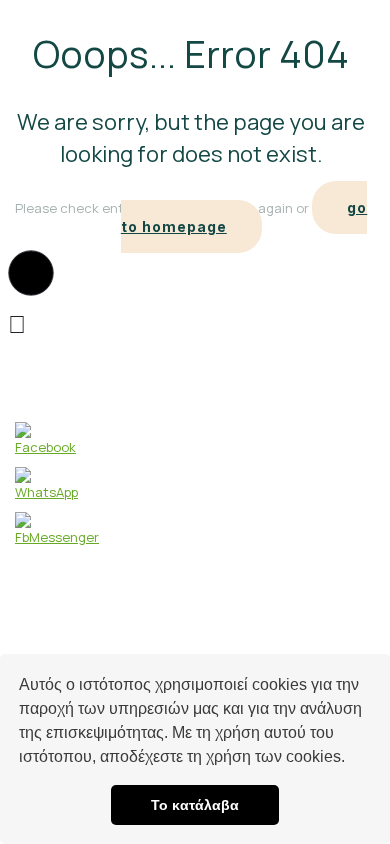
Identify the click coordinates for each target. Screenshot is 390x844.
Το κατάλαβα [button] (195, 805)
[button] (352, 759)
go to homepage (244, 217)
